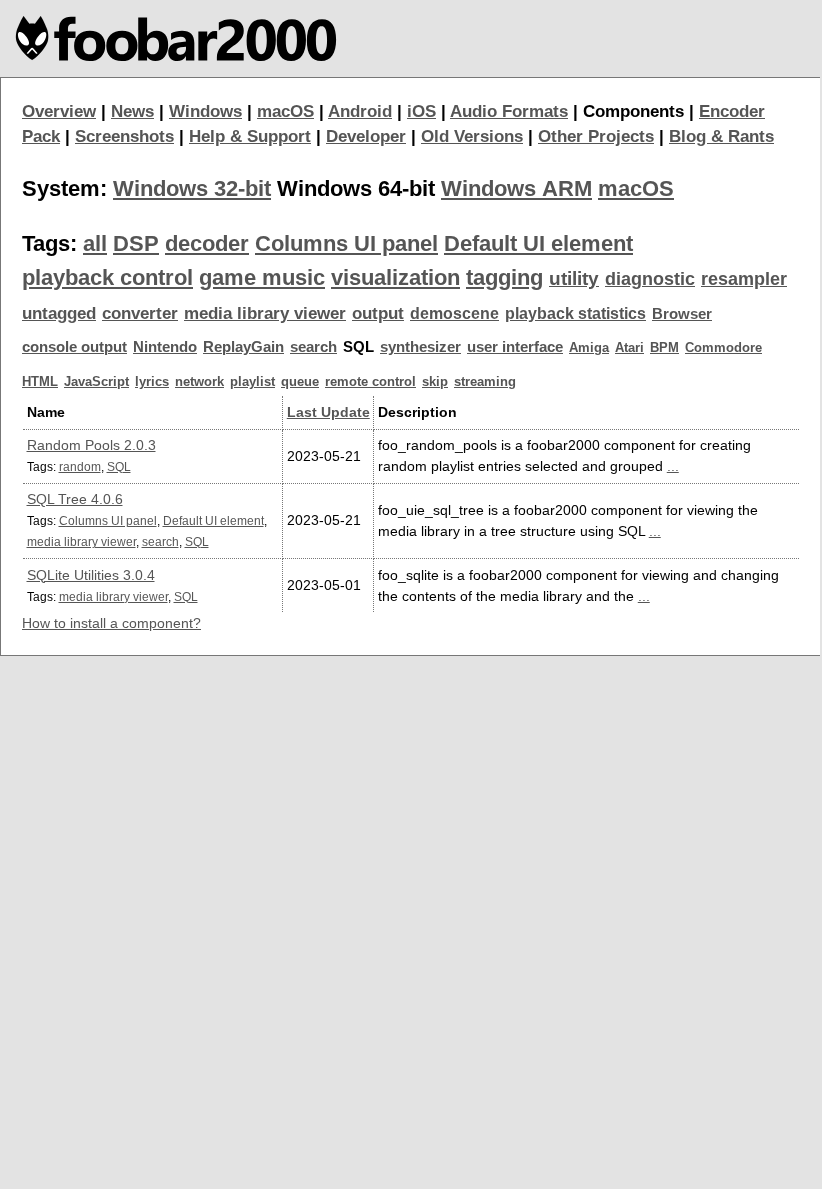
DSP (136, 243)
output (378, 313)
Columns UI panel (346, 243)
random (80, 466)
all (95, 243)
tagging (504, 277)
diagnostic (650, 279)
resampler (744, 279)
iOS (421, 111)
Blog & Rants (721, 136)
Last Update (328, 412)
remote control (370, 381)
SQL (119, 466)
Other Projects (596, 136)
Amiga (589, 347)
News (132, 111)
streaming (485, 381)
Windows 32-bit (192, 188)
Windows (205, 111)
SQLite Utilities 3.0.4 (91, 575)
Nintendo (165, 347)
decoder (207, 243)
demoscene (454, 313)
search (313, 347)
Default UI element (538, 243)
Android (360, 111)
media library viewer (265, 313)
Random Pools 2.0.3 (91, 445)
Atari (629, 347)
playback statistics (575, 313)
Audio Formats (509, 111)
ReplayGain (243, 347)
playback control (107, 277)
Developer (366, 136)
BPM (664, 347)
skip (435, 381)
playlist (252, 381)
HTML (40, 381)
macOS (285, 111)
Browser (682, 314)
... (673, 466)
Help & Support (250, 136)
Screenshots (124, 136)
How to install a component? (111, 623)
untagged (59, 313)
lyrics (152, 381)
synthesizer (420, 347)
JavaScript (96, 381)
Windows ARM (516, 188)
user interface (515, 347)
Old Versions (472, 136)
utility (574, 278)
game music (262, 277)
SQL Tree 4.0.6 (75, 499)
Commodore (723, 347)
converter (140, 313)
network (199, 381)
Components (633, 111)
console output (74, 347)
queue (300, 381)
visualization (395, 277)
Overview (59, 111)
